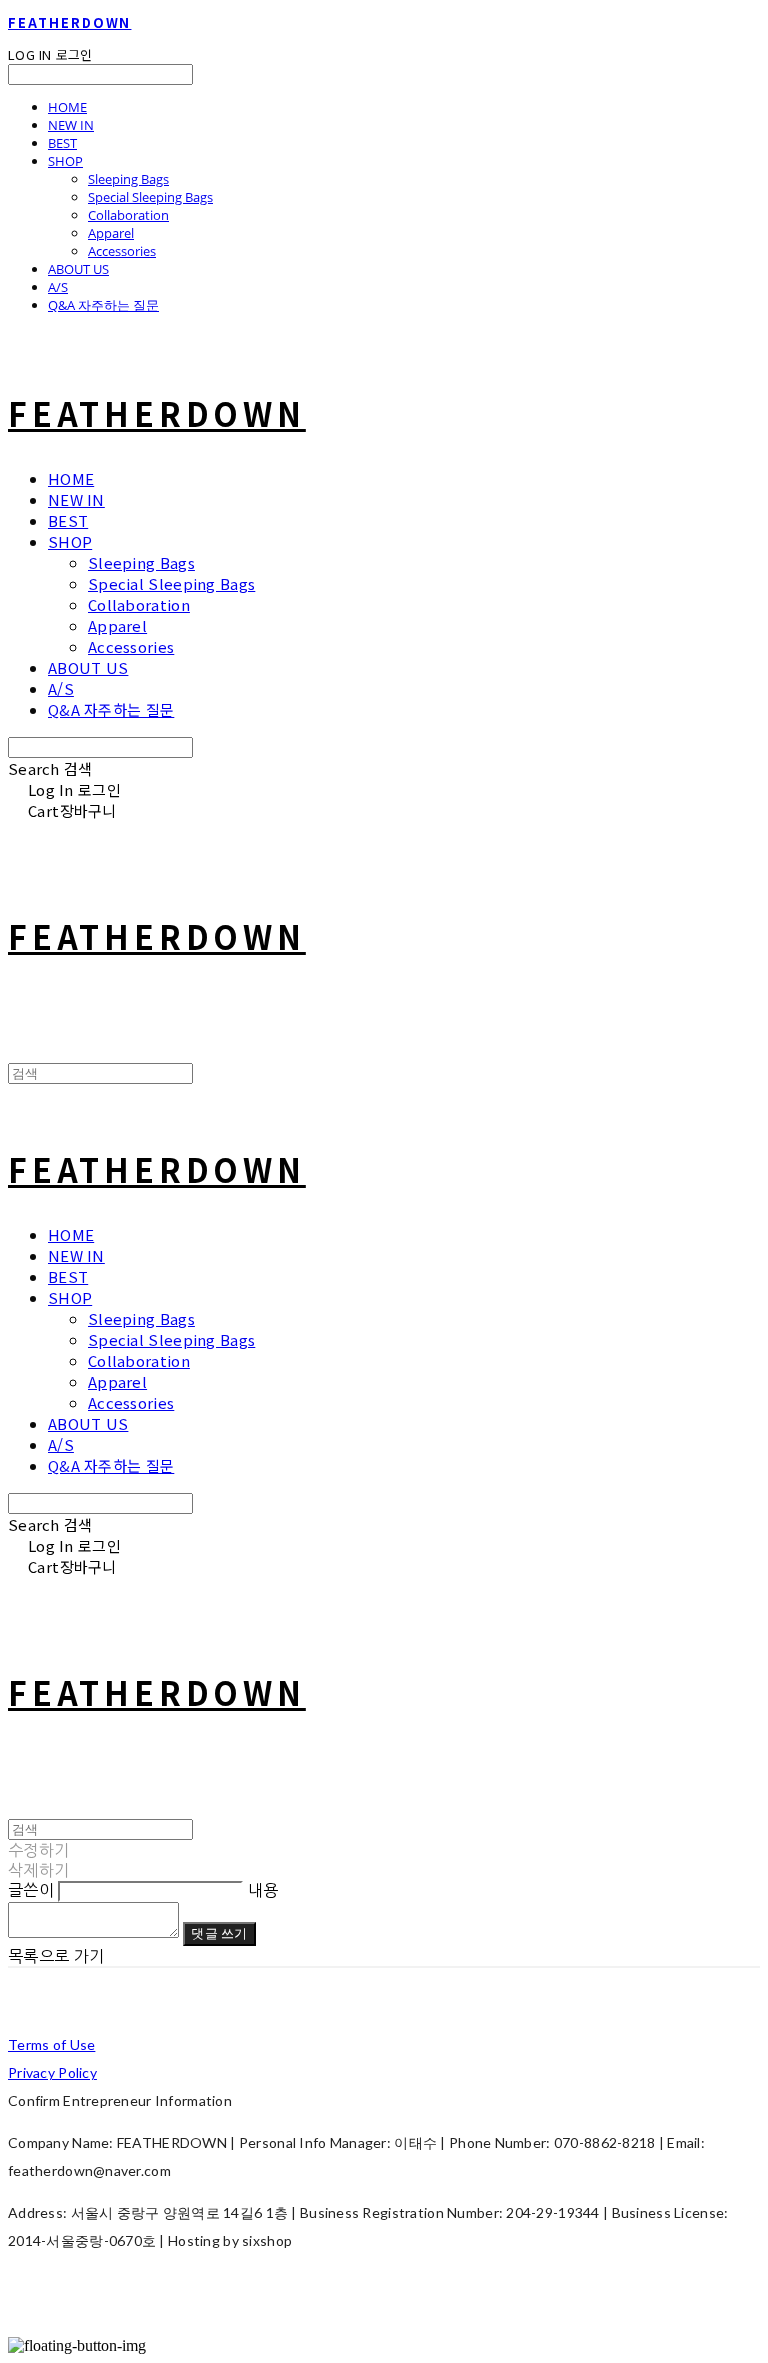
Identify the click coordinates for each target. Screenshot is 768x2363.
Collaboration (128, 215)
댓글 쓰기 (219, 1933)
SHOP (65, 161)
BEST (62, 143)
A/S (58, 287)
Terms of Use (51, 2044)
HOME (67, 107)
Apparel (111, 233)
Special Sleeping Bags (150, 197)
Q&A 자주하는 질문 (103, 305)
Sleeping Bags (128, 179)
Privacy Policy (52, 2072)
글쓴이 (31, 1890)
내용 (263, 1890)
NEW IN (71, 125)
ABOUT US (78, 269)
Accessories (122, 251)
